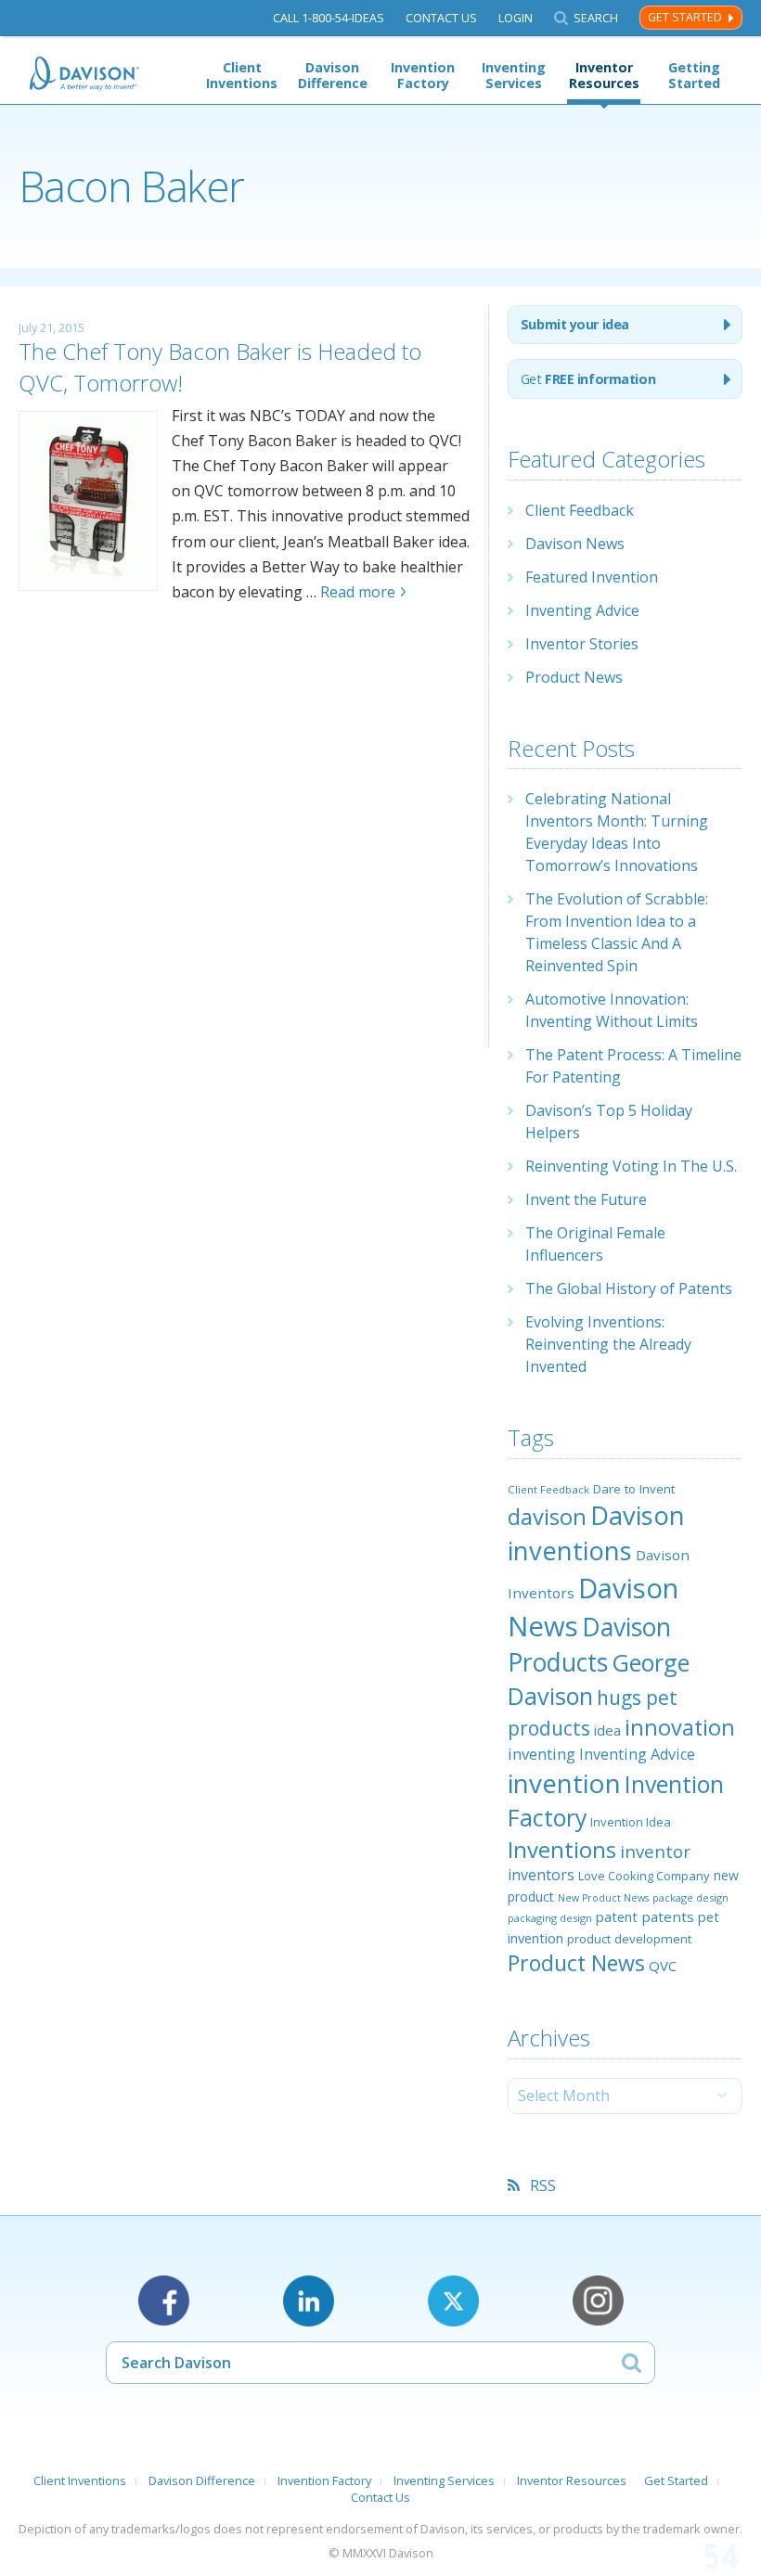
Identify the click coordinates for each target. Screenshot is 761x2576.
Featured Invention (592, 577)
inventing (542, 1754)
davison (547, 1517)
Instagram (598, 2301)
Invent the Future (586, 1199)
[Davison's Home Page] (85, 74)
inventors (541, 1875)
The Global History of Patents (629, 1288)
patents (668, 1916)
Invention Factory (423, 75)
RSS (543, 2185)
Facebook (164, 2301)
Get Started (685, 17)
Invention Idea (631, 1822)
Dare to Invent (634, 1489)
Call (329, 18)
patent (617, 1916)
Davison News (575, 544)
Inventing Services (514, 75)
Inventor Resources (604, 75)
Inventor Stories (582, 644)
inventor (655, 1851)
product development (629, 1939)
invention (564, 1783)
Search (596, 18)
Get (588, 379)
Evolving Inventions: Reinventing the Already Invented (608, 1344)
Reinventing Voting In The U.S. (631, 1166)
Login (516, 18)
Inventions (562, 1849)
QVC (663, 1966)
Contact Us (441, 18)
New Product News (603, 1898)
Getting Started (694, 75)
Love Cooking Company (644, 1876)
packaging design (550, 1918)
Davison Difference (333, 75)
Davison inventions (596, 1533)
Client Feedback (580, 510)
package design (690, 1897)
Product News (574, 677)
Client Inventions (242, 75)
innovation (680, 1727)
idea (607, 1730)
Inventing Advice (582, 610)
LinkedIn (309, 2301)
